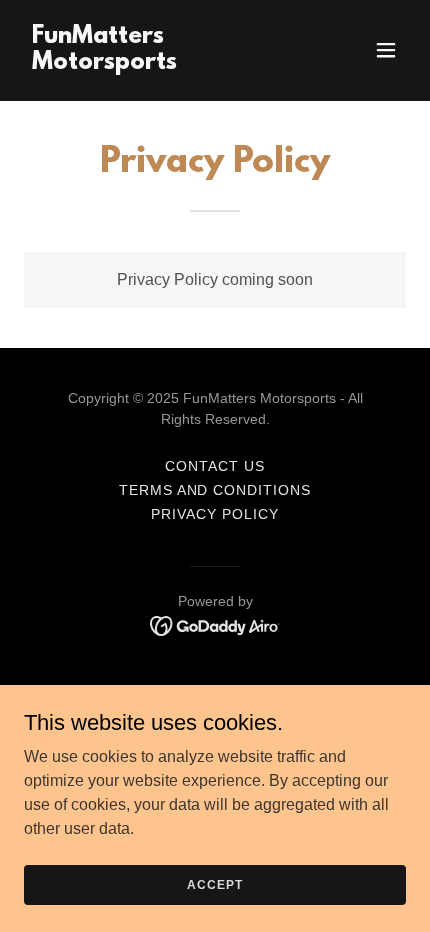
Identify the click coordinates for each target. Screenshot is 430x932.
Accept (214, 884)
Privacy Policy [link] (215, 514)
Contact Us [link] (215, 466)
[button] (386, 50)
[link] (157, 63)
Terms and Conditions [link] (215, 490)
